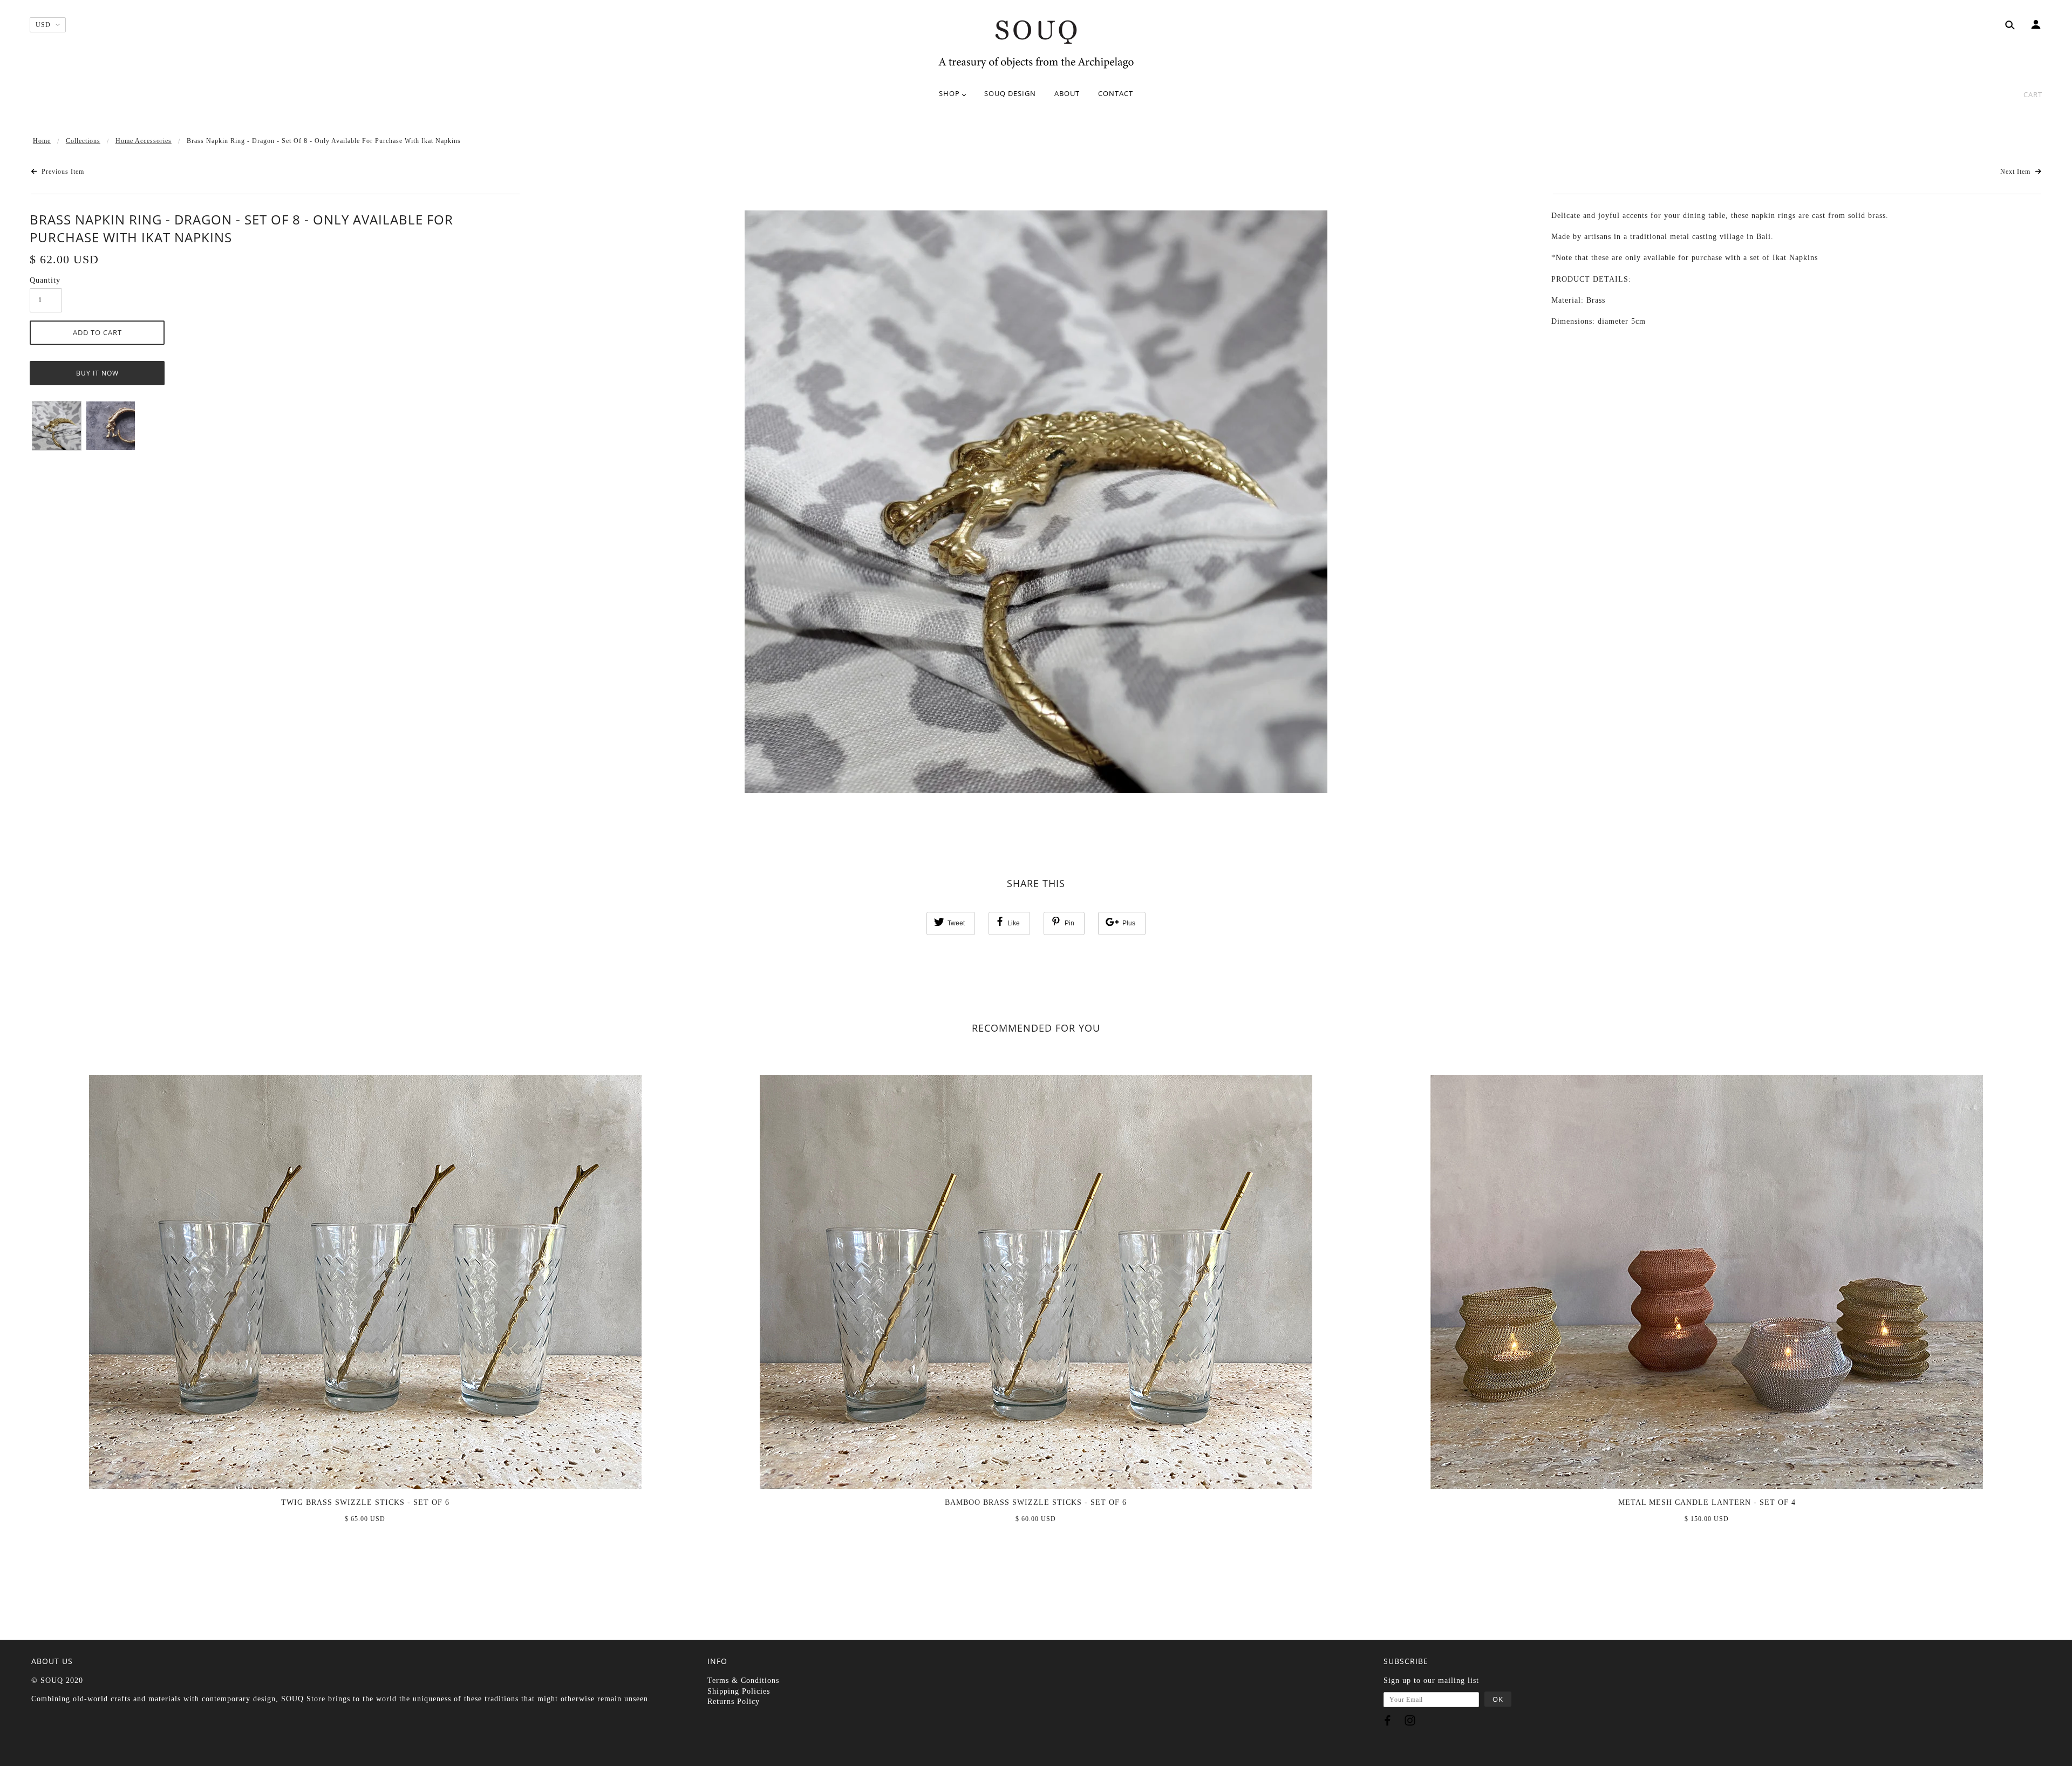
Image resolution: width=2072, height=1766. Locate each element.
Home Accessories (144, 141)
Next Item (2016, 172)
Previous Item (62, 172)
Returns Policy (734, 1702)
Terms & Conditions (743, 1680)
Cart (2033, 94)
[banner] (1036, 43)
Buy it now (97, 373)
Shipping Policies (739, 1691)
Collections (83, 141)
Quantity (45, 280)
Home (42, 141)
